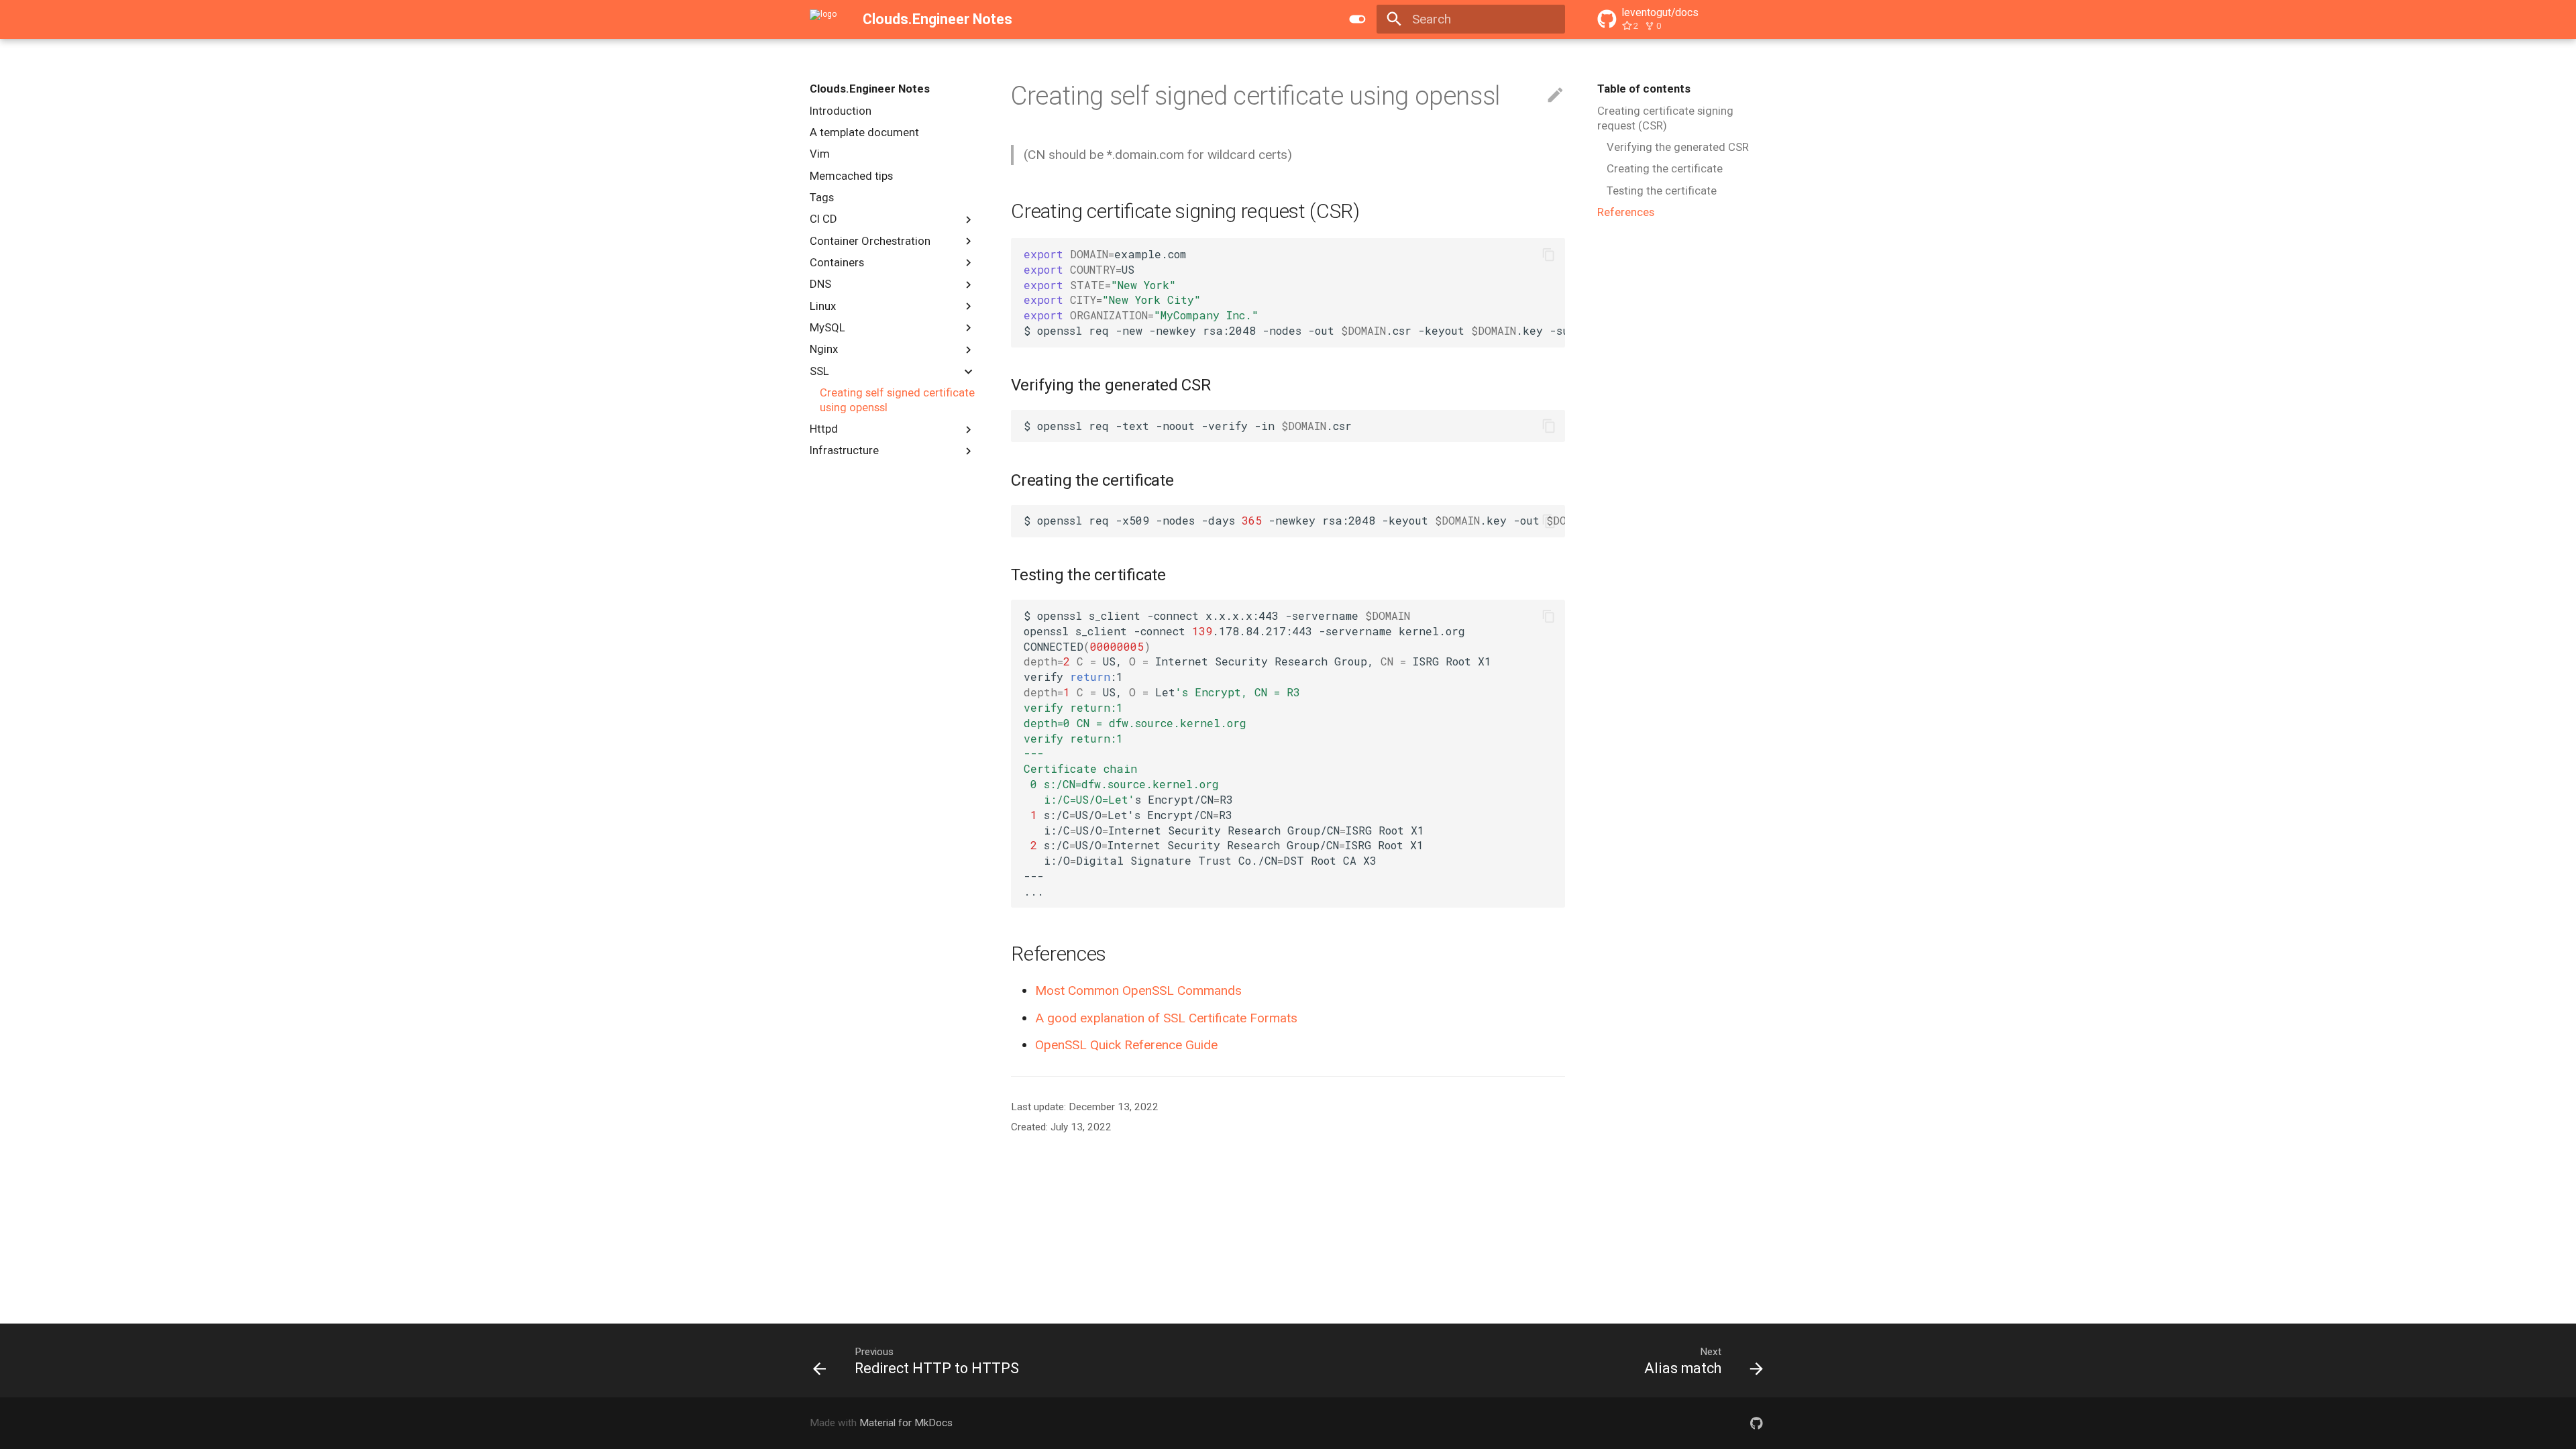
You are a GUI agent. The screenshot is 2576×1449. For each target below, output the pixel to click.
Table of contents (1644, 89)
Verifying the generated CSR (1678, 147)
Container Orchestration (870, 241)
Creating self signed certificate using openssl (897, 400)
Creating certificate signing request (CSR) (1665, 118)
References (1626, 212)
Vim (820, 154)
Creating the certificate (1665, 168)
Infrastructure (844, 450)
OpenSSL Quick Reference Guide (1126, 1045)
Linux (823, 306)
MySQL (827, 327)
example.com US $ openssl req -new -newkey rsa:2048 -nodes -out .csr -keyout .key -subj (1294, 292)
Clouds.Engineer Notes (870, 89)
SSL (819, 371)
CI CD (823, 219)
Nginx (824, 349)
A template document (864, 132)
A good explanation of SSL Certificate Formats (1166, 1018)
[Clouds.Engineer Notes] (823, 19)
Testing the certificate (1662, 191)
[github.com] (1756, 1423)
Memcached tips (851, 176)
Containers (837, 262)
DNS (820, 284)
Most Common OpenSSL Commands (1138, 990)
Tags (822, 197)
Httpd (824, 429)
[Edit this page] (1555, 96)
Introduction (841, 111)
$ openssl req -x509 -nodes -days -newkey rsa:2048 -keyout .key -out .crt (1294, 520)
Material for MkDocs (906, 1423)
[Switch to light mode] (1357, 19)
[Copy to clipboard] (1549, 255)
